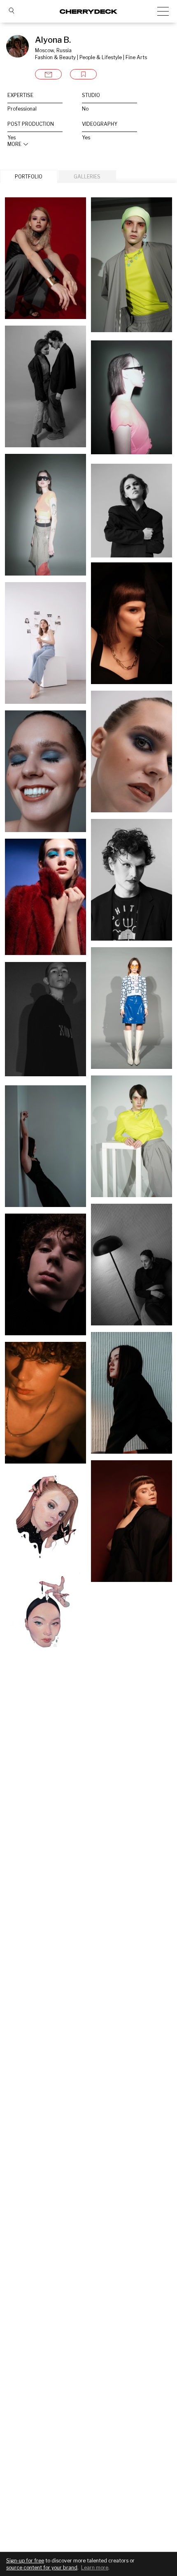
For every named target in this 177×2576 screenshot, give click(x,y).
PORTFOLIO (29, 177)
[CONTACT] (48, 74)
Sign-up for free (25, 2561)
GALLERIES (87, 177)
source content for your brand (42, 2568)
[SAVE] (83, 74)
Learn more (95, 2568)
